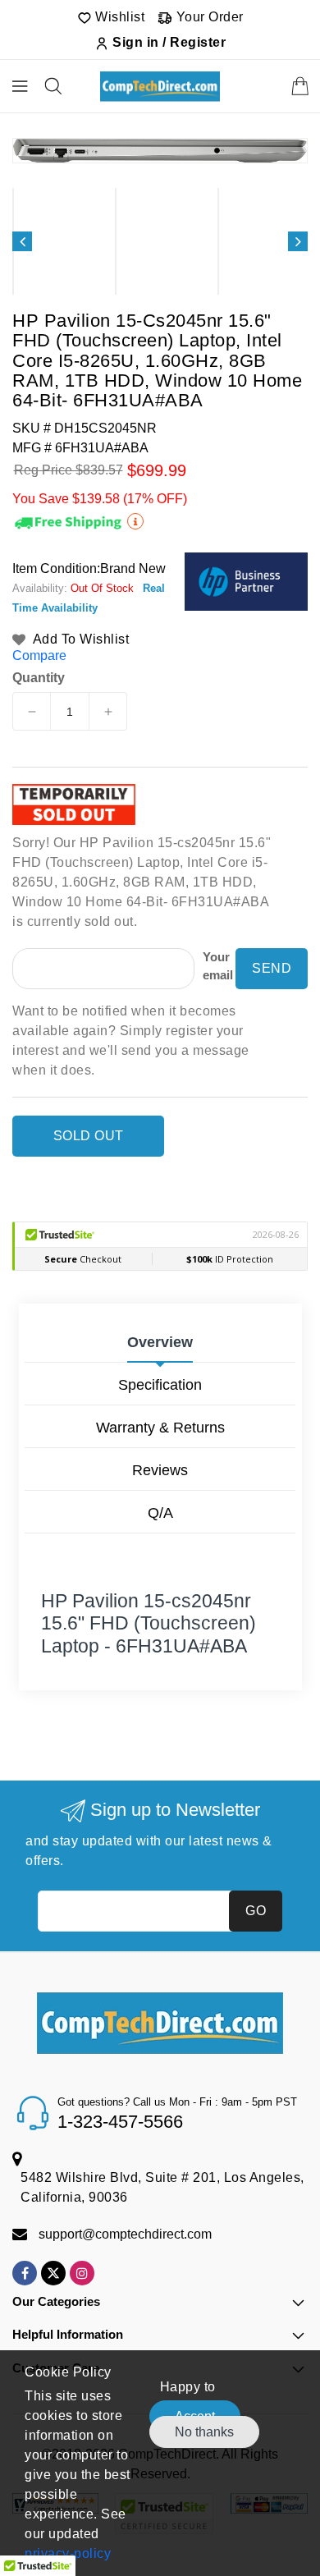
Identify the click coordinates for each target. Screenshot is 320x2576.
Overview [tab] (160, 1342)
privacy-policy (68, 2553)
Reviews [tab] (160, 1470)
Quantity (39, 678)
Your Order (208, 17)
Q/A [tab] (160, 1513)
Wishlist (119, 17)
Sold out (89, 1136)
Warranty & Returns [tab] (160, 1428)
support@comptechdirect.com (125, 2234)
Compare (39, 655)
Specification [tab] (160, 1385)
